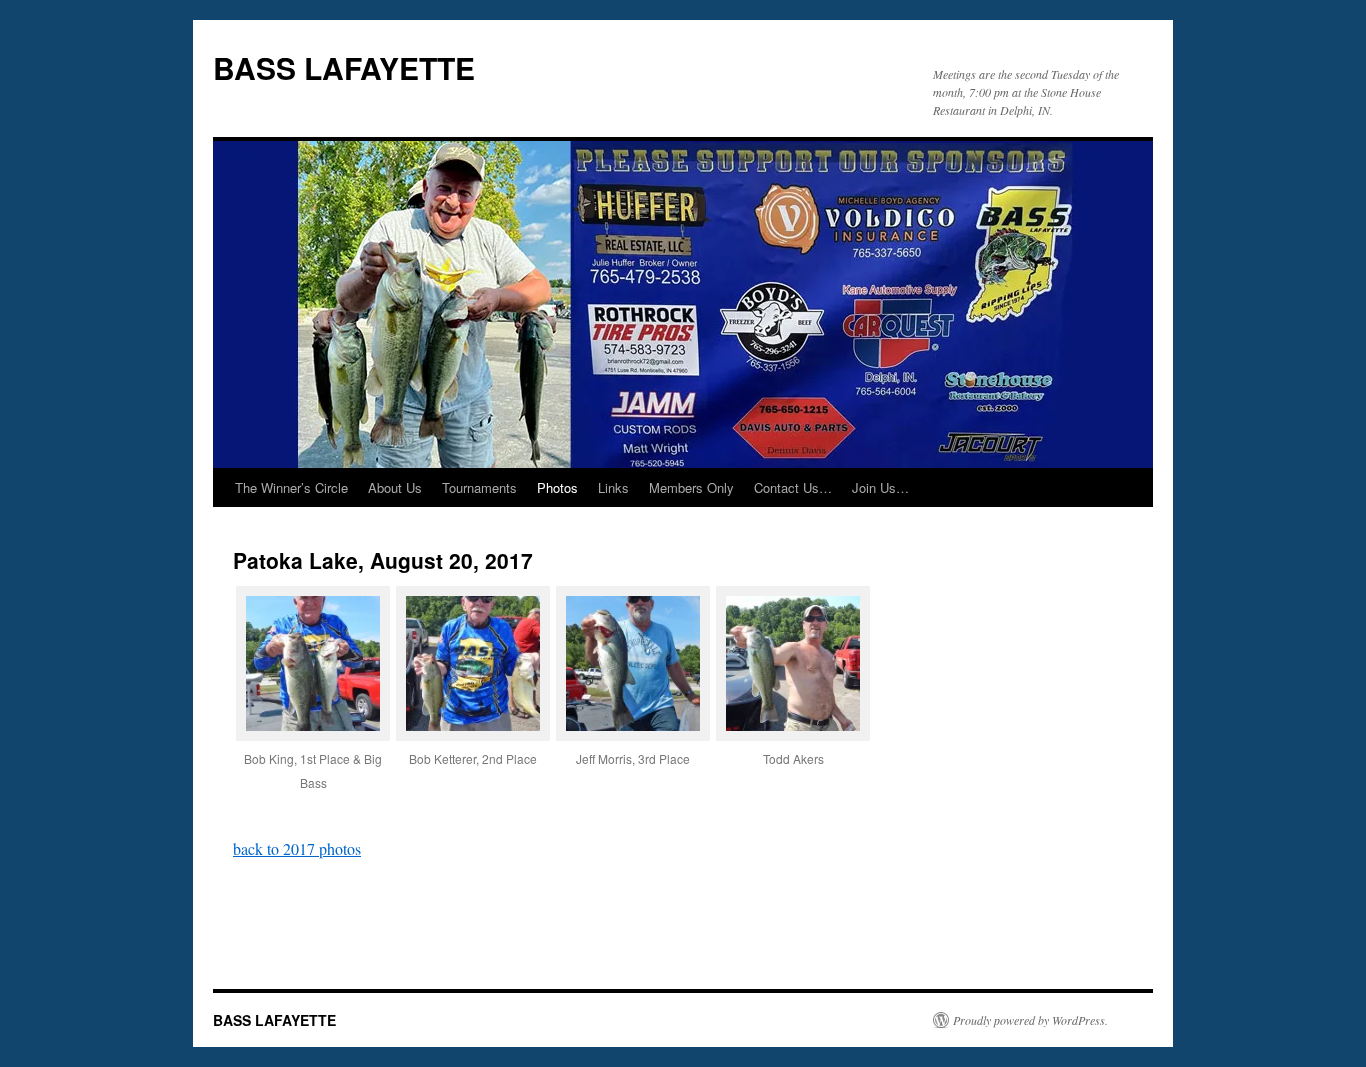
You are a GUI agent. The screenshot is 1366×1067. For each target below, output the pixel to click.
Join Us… (880, 487)
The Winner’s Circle (291, 487)
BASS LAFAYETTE (344, 67)
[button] (313, 702)
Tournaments (479, 487)
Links (613, 487)
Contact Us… (793, 487)
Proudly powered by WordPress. (1030, 1020)
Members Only (691, 487)
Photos (557, 487)
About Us (395, 487)
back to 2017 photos (297, 848)
